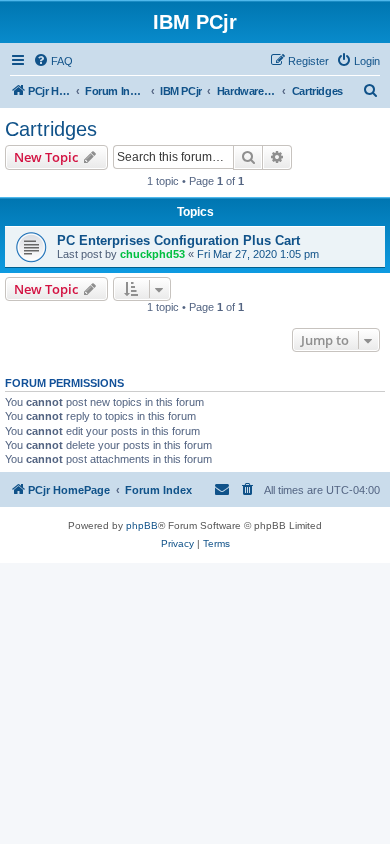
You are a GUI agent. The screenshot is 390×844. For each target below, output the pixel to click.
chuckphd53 (152, 254)
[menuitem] (53, 61)
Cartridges (51, 129)
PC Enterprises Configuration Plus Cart (178, 240)
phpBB (142, 525)
